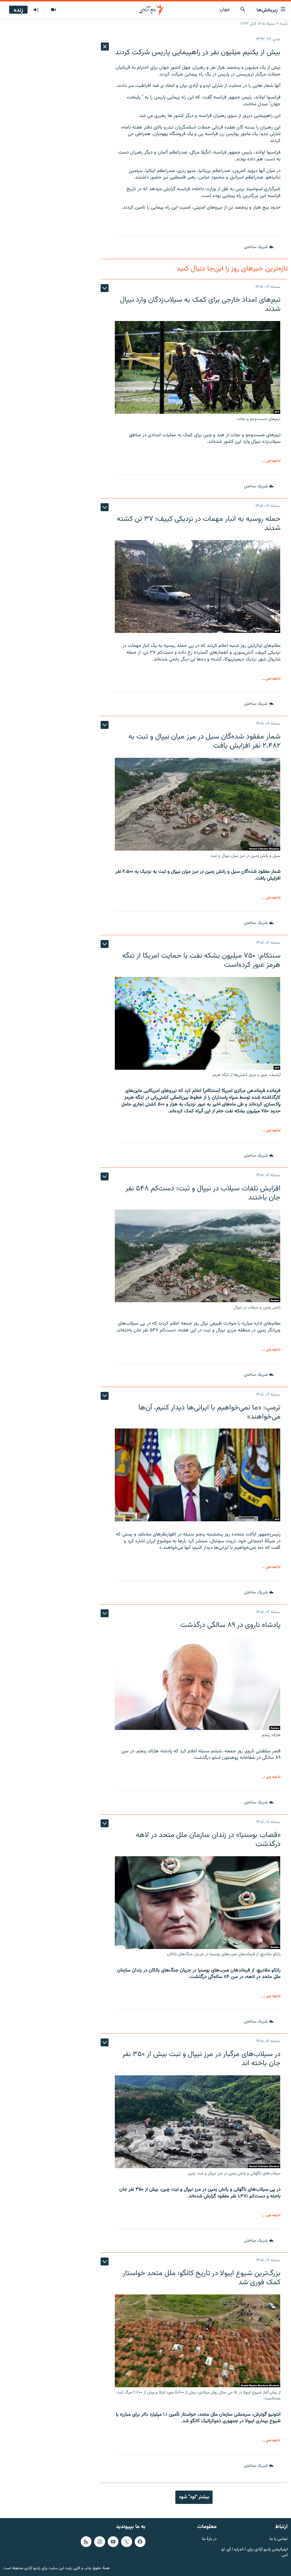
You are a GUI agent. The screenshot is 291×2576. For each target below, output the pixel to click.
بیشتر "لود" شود (194, 2497)
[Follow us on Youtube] (113, 2542)
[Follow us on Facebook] (140, 2542)
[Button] (259, 247)
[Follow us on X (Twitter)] (126, 2542)
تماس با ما (278, 2539)
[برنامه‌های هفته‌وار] (36, 10)
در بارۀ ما (209, 2539)
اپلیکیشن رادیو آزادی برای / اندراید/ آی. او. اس (254, 2553)
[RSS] (86, 2542)
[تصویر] (53, 10)
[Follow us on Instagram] (99, 2542)
